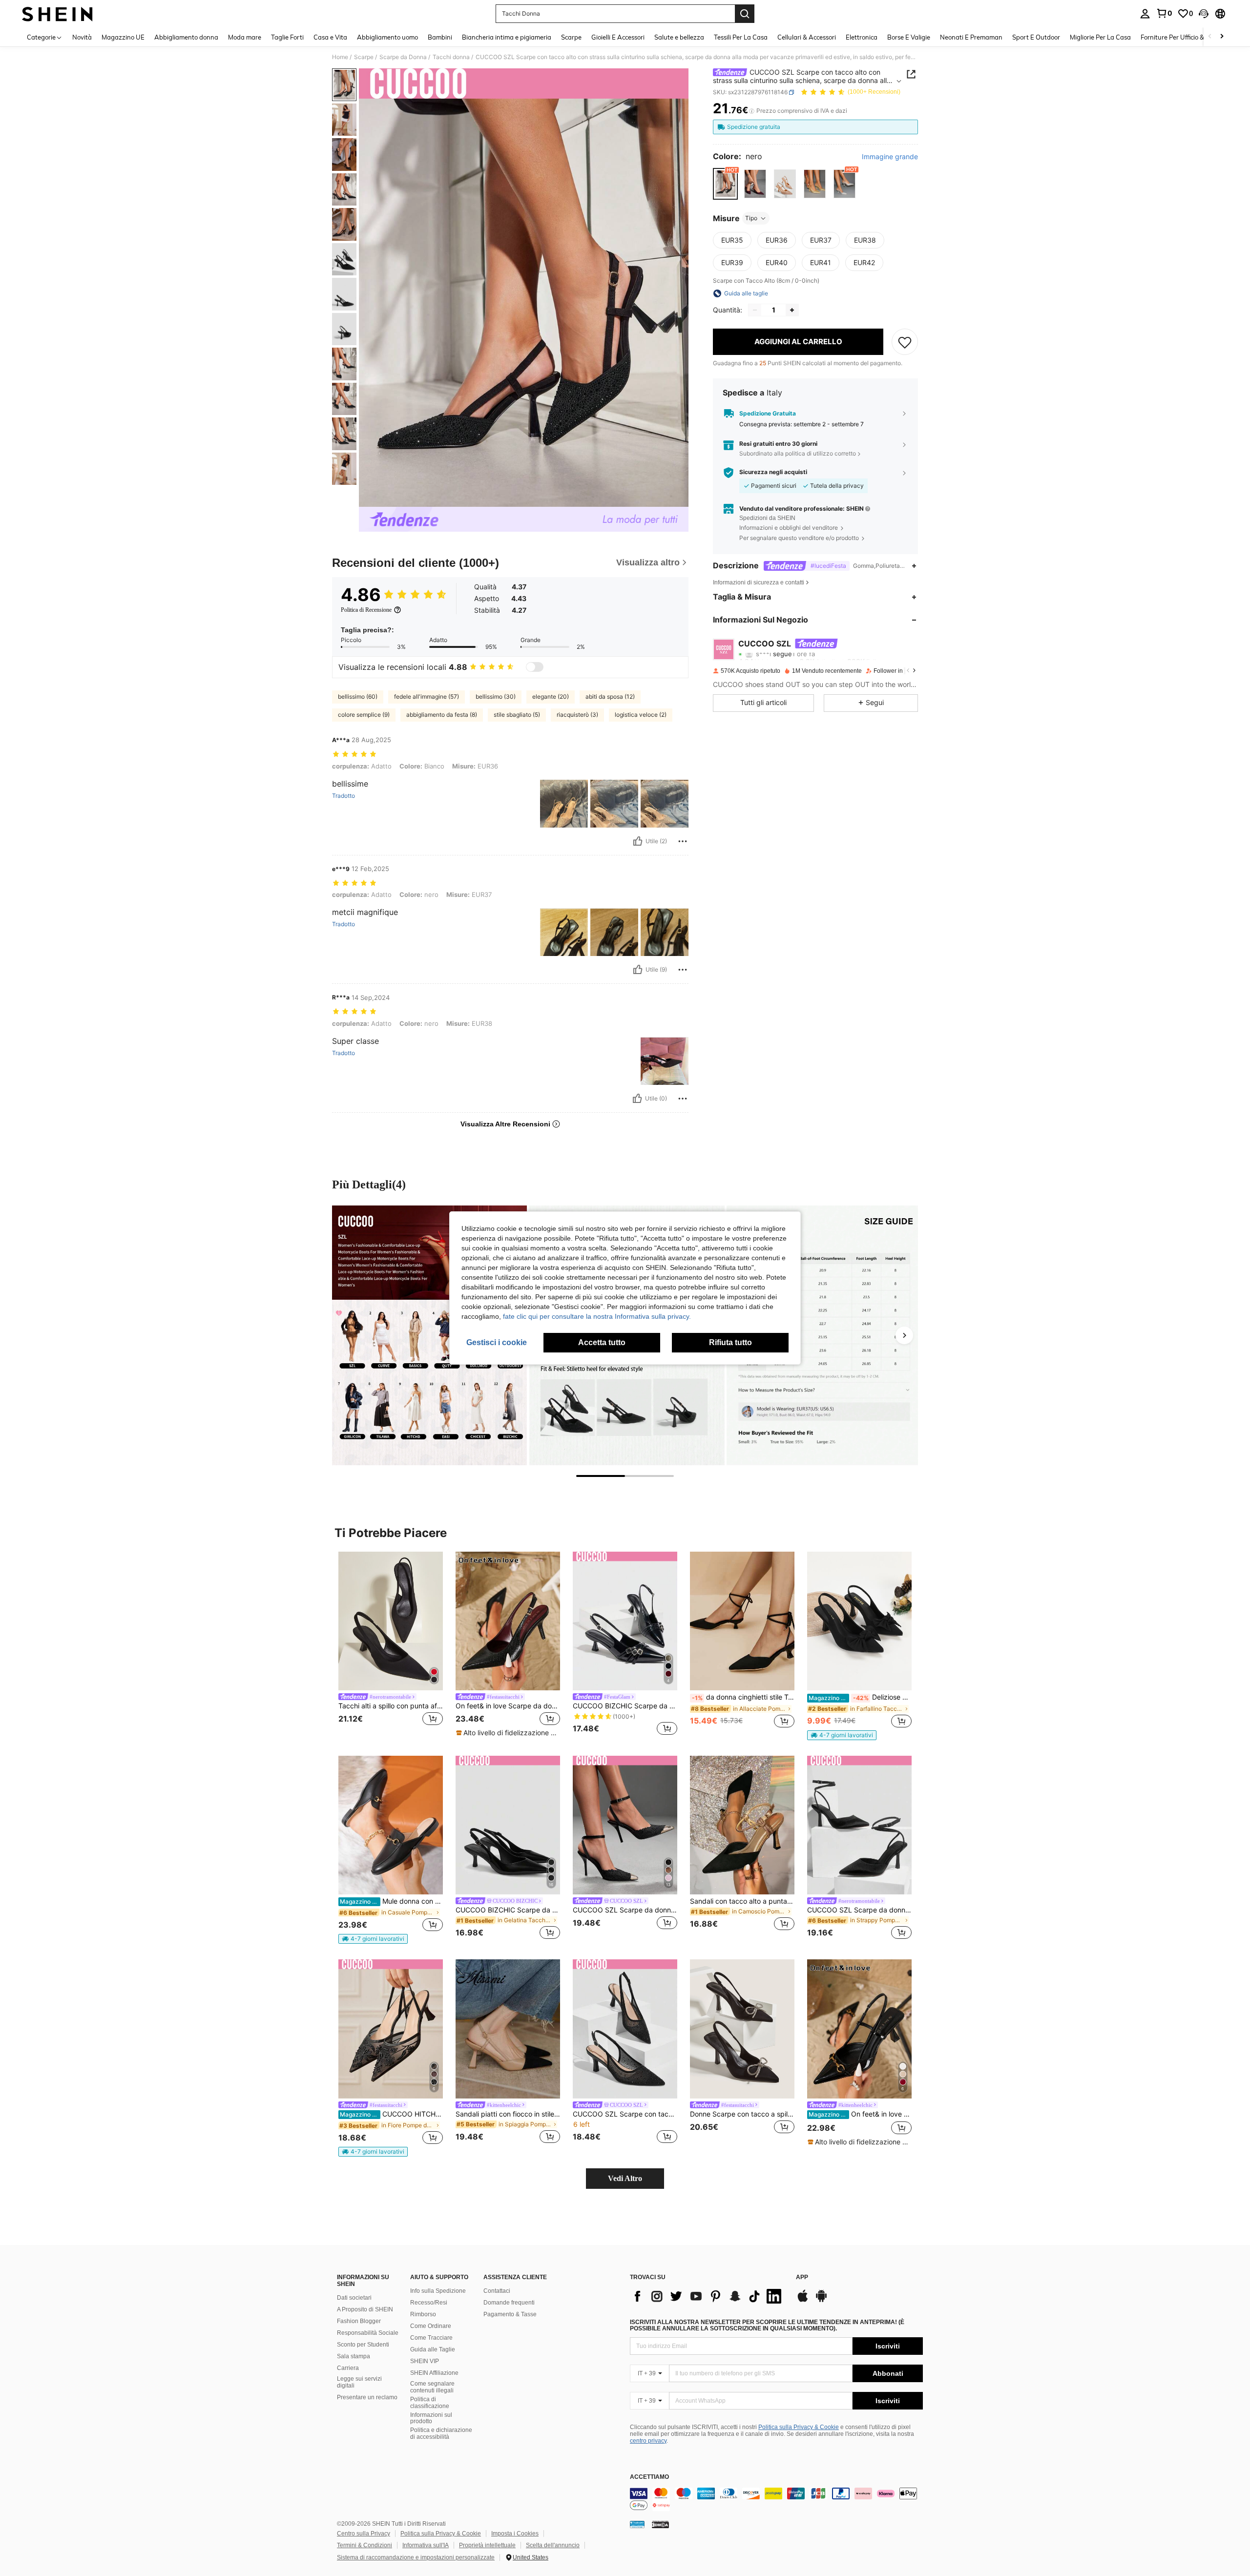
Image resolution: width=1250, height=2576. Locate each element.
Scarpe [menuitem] (571, 37)
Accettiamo (649, 2477)
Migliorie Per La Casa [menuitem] (1100, 37)
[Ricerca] (745, 14)
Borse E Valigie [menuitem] (909, 37)
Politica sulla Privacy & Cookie (799, 2427)
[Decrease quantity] (755, 310)
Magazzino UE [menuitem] (123, 37)
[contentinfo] (776, 2499)
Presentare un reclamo (367, 2397)
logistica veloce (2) (641, 715)
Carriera (348, 2368)
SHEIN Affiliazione (434, 2373)
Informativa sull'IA (426, 2545)
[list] (708, 2296)
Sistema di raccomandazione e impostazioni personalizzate (416, 2557)
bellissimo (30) (496, 696)
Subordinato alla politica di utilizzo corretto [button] (798, 453)
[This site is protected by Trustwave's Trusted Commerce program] (637, 2524)
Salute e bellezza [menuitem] (679, 37)
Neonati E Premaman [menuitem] (971, 37)
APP (802, 2277)
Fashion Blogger (359, 2321)
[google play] (821, 2301)
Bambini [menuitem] (440, 37)
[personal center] (1145, 14)
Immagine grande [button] (890, 157)
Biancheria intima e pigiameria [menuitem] (507, 37)
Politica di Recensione (366, 610)
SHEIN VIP (425, 2361)
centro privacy (648, 2441)
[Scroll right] (1222, 37)
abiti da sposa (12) (610, 696)
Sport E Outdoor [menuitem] (1036, 37)
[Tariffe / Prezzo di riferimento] (752, 111)
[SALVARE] (905, 342)
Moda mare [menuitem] (245, 37)
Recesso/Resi (429, 2303)
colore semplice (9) (364, 715)
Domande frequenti (509, 2303)
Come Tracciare (431, 2338)
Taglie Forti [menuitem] (287, 37)
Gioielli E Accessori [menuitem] (618, 37)
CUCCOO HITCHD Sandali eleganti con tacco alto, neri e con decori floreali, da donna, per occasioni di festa (391, 2114)
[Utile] (638, 841)
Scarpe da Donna (403, 57)
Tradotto (344, 796)
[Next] (904, 1335)
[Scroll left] (1210, 37)
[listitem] (391, 1645)
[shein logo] (57, 14)
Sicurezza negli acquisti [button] (773, 473)
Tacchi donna (451, 57)
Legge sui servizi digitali (359, 2382)
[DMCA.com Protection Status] (660, 2524)
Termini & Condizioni (365, 2545)
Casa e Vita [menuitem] (330, 37)
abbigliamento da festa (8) (442, 715)
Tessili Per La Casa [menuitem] (741, 37)
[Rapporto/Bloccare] (683, 841)
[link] (1164, 13)
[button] (1204, 14)
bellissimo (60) (358, 696)
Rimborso (423, 2314)
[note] (508, 1733)
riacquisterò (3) (577, 715)
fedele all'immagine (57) (427, 696)
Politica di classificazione (430, 2403)
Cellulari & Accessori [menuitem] (807, 37)
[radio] (725, 184)
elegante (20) (551, 696)
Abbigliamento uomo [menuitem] (387, 37)
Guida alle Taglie (433, 2349)
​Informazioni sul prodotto (431, 2418)
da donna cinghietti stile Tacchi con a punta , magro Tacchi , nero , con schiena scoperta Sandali (743, 1697)
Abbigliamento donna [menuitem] (186, 37)
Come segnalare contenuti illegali (432, 2387)
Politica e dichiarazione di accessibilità (441, 2433)
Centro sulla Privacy (364, 2534)
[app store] (803, 2301)
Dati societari (354, 2298)
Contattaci (497, 2291)
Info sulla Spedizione (438, 2291)
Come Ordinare (431, 2326)
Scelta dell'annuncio (553, 2545)
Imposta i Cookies (515, 2534)
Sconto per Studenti (363, 2345)
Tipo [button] (751, 218)
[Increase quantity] (792, 310)
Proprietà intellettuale (487, 2545)
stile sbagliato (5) (517, 715)
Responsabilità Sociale (368, 2333)
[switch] (535, 667)
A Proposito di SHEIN (365, 2309)
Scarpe (364, 57)
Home (340, 57)
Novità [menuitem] (82, 37)
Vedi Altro (625, 2178)
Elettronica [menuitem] (862, 37)
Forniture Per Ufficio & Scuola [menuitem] (1183, 37)
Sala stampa (354, 2356)
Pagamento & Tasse (510, 2314)
